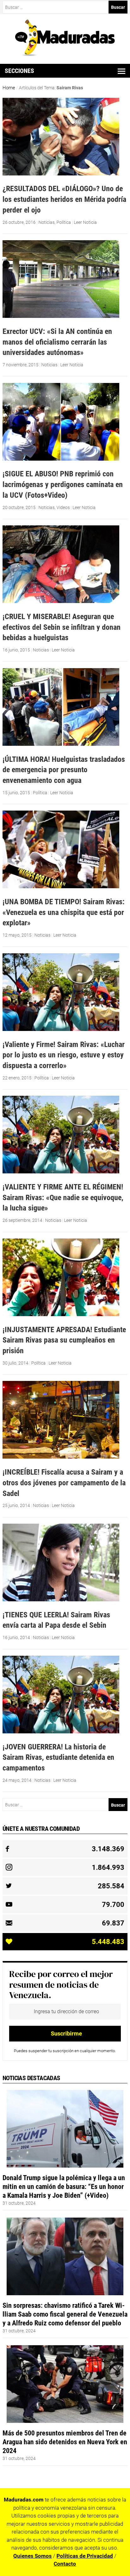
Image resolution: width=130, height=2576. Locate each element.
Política (64, 222)
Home (9, 88)
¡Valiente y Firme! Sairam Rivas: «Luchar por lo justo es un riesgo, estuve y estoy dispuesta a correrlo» (64, 1055)
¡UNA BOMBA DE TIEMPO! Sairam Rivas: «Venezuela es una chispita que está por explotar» (64, 912)
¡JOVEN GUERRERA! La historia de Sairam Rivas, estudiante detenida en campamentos (58, 1757)
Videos (63, 507)
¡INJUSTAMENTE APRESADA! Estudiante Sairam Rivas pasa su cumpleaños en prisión (64, 1340)
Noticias (47, 222)
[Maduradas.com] (65, 54)
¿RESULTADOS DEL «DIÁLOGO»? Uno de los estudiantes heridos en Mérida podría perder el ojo (64, 199)
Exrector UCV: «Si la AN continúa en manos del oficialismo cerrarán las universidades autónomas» (57, 342)
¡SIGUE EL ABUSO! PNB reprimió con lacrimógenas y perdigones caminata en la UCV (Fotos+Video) (63, 484)
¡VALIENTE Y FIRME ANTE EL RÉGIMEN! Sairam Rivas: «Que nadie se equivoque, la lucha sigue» (63, 1197)
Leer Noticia (85, 222)
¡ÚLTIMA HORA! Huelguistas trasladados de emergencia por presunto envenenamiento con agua (64, 770)
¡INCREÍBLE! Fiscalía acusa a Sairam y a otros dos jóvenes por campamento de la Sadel (64, 1482)
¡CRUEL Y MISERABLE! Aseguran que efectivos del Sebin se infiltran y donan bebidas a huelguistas (62, 627)
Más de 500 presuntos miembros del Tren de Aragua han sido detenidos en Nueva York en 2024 (65, 2442)
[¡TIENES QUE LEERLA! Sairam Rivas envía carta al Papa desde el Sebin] (61, 1600)
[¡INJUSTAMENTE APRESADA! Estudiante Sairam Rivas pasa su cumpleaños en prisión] (61, 1315)
